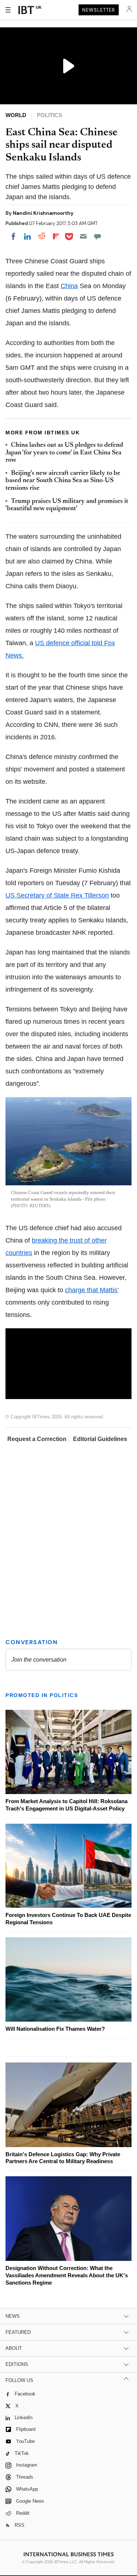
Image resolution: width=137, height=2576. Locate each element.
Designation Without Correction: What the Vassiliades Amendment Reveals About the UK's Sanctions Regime (67, 2275)
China (69, 286)
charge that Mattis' (92, 1290)
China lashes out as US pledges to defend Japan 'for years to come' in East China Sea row (64, 453)
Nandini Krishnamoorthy (43, 213)
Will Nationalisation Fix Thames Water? (55, 2029)
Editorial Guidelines (100, 1439)
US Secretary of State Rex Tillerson (57, 895)
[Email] (83, 236)
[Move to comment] (98, 236)
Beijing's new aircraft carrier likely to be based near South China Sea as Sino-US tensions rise (63, 481)
